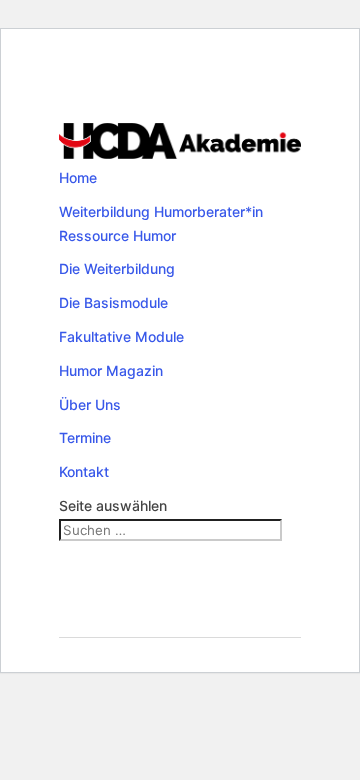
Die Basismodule (113, 302)
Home (78, 177)
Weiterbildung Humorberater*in (161, 211)
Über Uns (90, 404)
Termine (85, 437)
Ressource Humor (117, 235)
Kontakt (84, 471)
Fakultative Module (121, 336)
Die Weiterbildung (117, 268)
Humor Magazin (111, 370)
